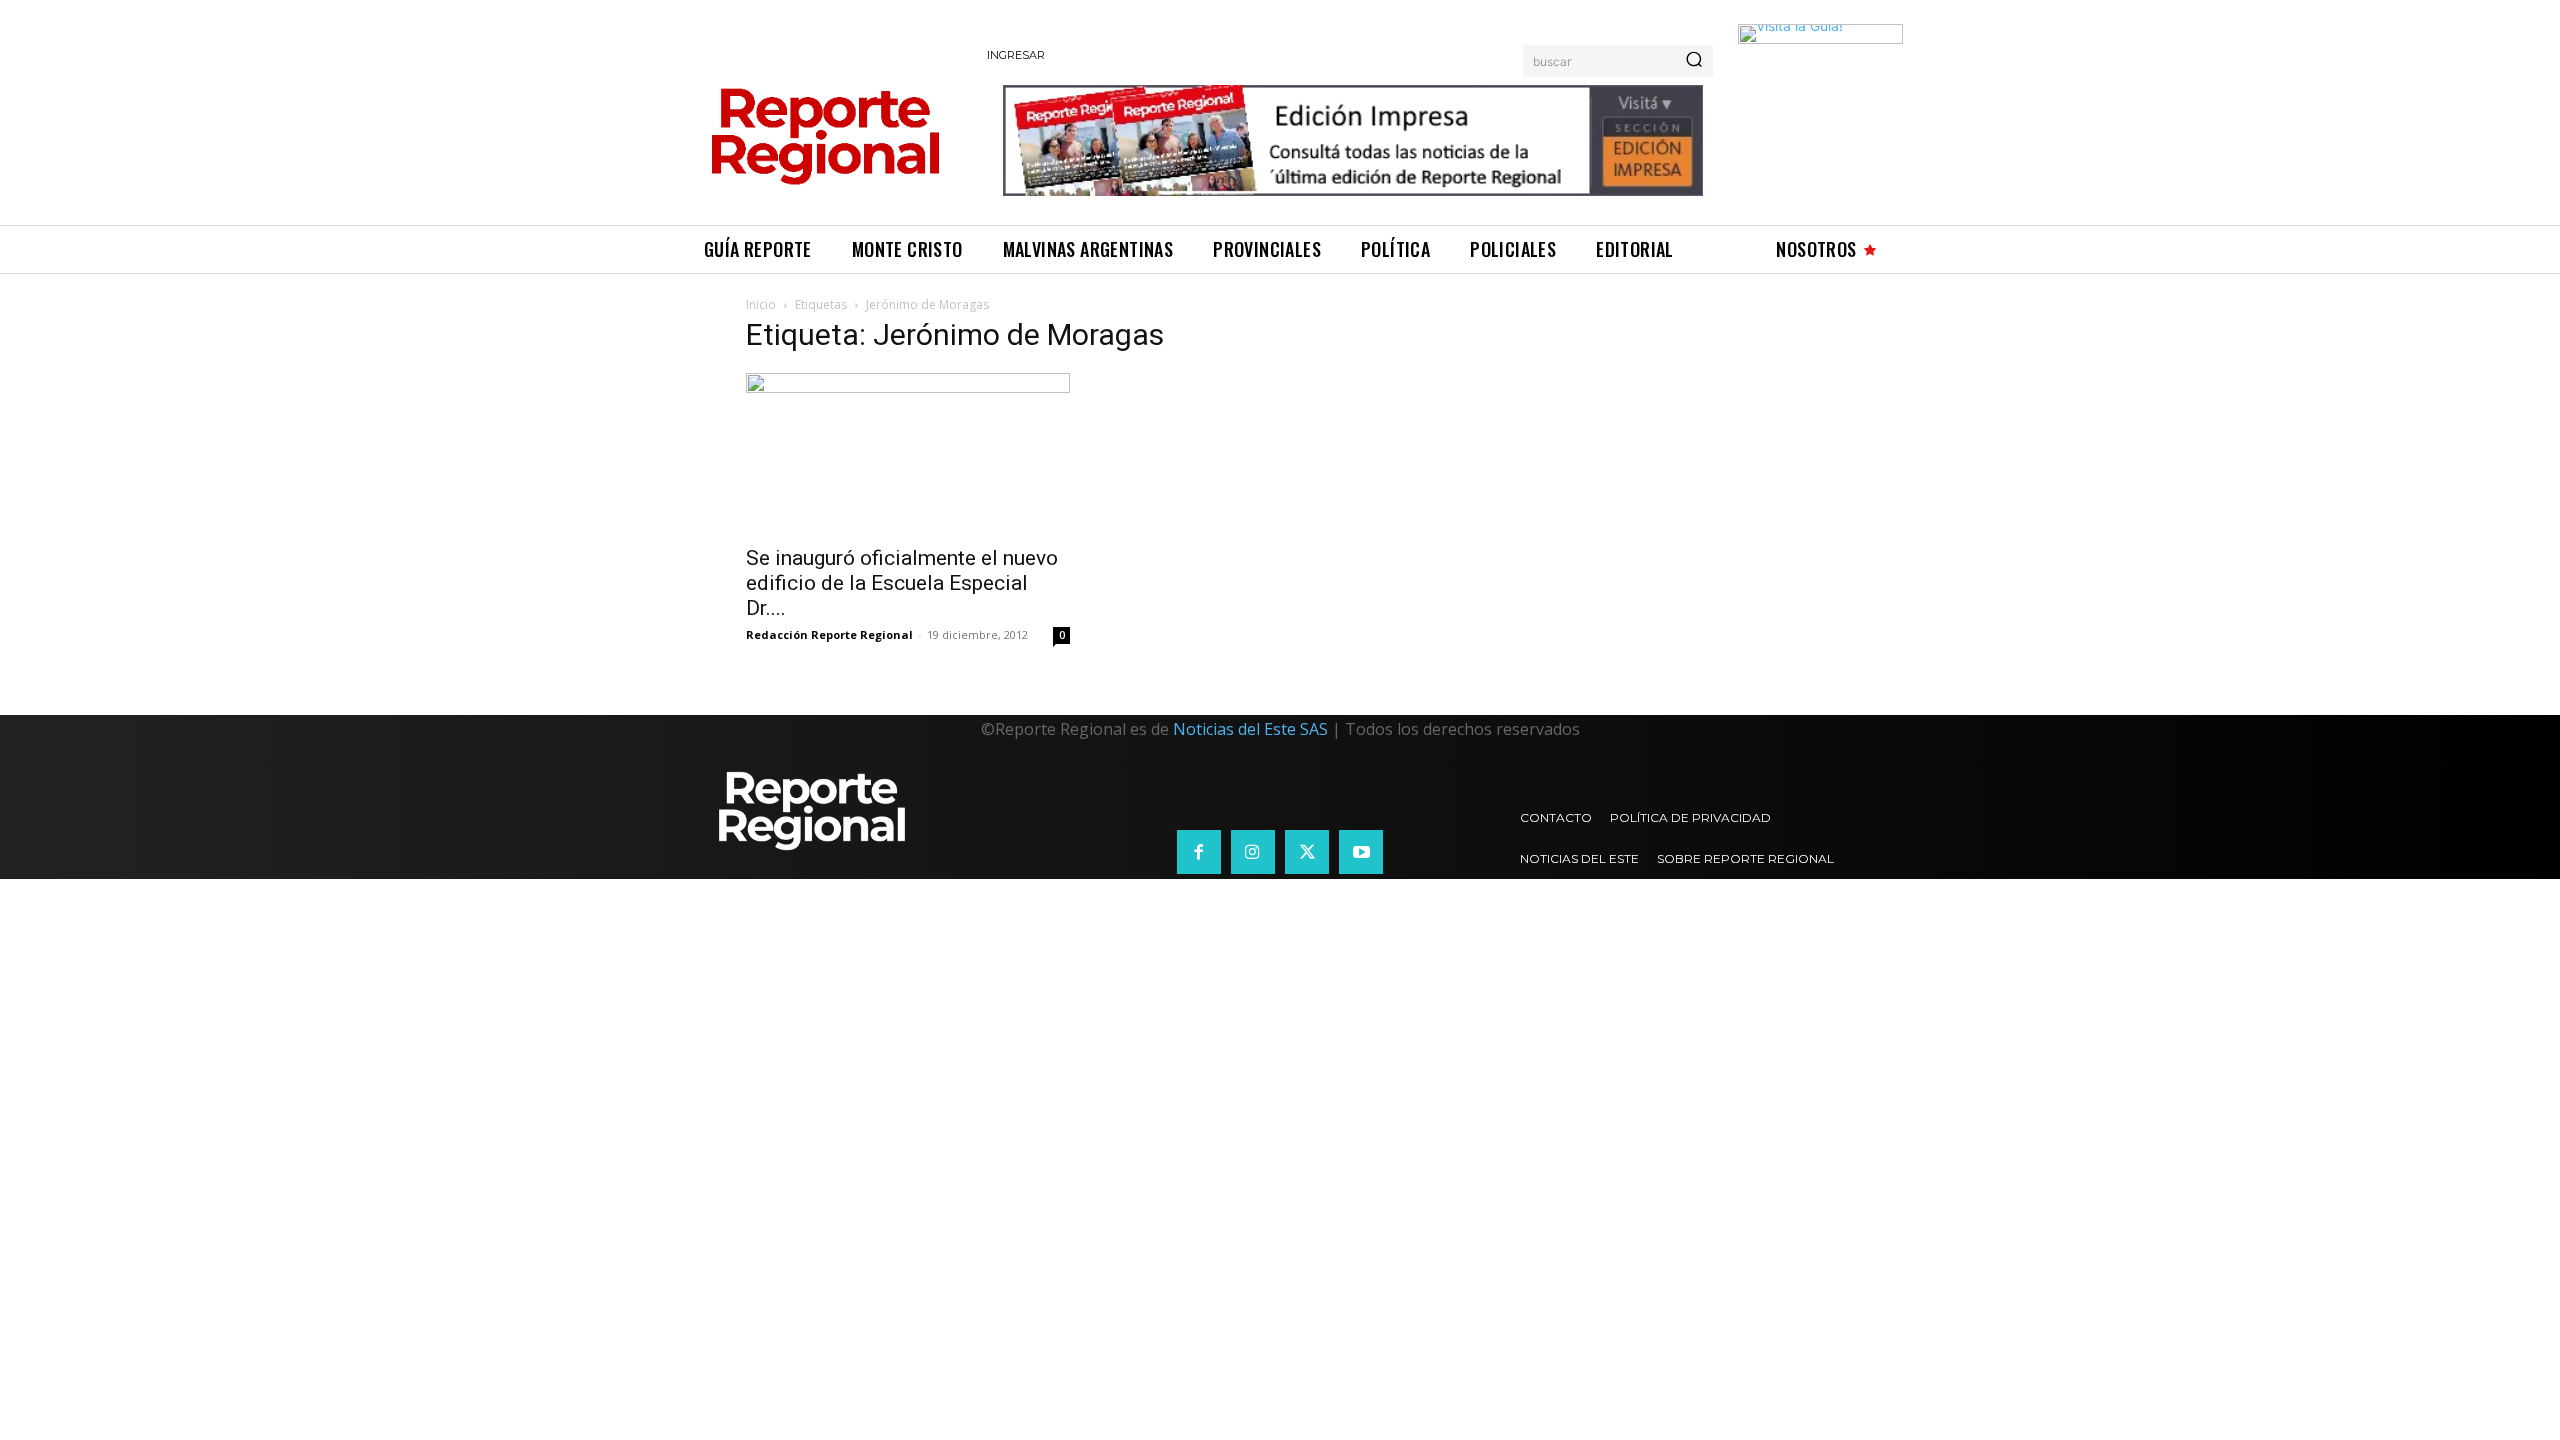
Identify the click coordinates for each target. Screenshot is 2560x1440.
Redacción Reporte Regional (829, 634)
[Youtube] (1361, 852)
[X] (1307, 852)
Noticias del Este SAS (1250, 729)
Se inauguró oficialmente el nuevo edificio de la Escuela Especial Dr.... (902, 583)
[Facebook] (1199, 852)
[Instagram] (1253, 852)
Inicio (761, 304)
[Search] (1694, 61)
